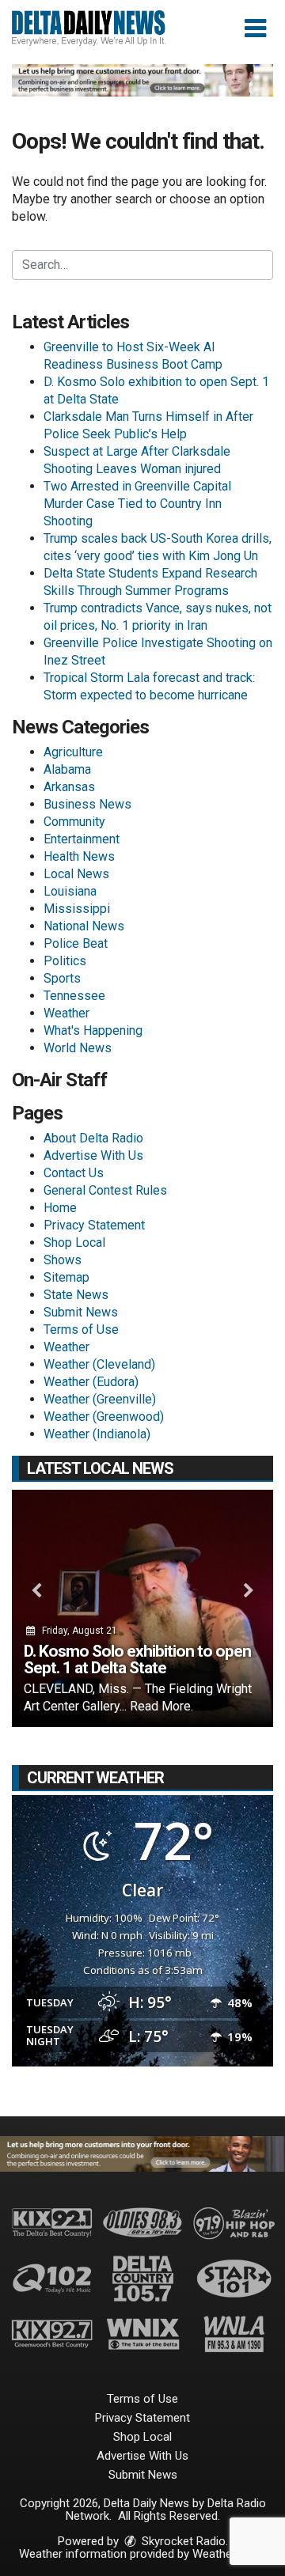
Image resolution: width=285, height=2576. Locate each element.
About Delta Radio (93, 1138)
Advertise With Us (93, 1155)
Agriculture (73, 752)
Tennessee (74, 996)
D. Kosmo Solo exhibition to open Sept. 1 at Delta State (137, 1659)
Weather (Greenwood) (104, 1417)
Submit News (81, 1312)
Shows (63, 1260)
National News (84, 926)
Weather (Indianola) (97, 1434)
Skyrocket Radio (182, 2541)
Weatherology (228, 2554)
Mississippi (77, 909)
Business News (87, 804)
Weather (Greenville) (100, 1399)
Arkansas (69, 787)
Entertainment (82, 839)
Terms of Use (81, 1330)
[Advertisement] (142, 80)
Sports (62, 978)
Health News (79, 856)
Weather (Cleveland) (99, 1364)
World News (78, 1048)
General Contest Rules (105, 1190)
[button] (255, 28)
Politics (65, 961)
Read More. (161, 1706)
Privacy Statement (94, 1225)
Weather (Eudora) (91, 1382)
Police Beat (76, 943)
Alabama (67, 769)
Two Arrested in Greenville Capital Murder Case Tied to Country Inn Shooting (137, 504)
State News (76, 1295)
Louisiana (70, 891)
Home (60, 1208)
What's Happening (93, 1030)
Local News (76, 874)
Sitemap (66, 1277)
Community (74, 822)
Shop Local (74, 1243)
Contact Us (74, 1173)
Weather (66, 1013)
